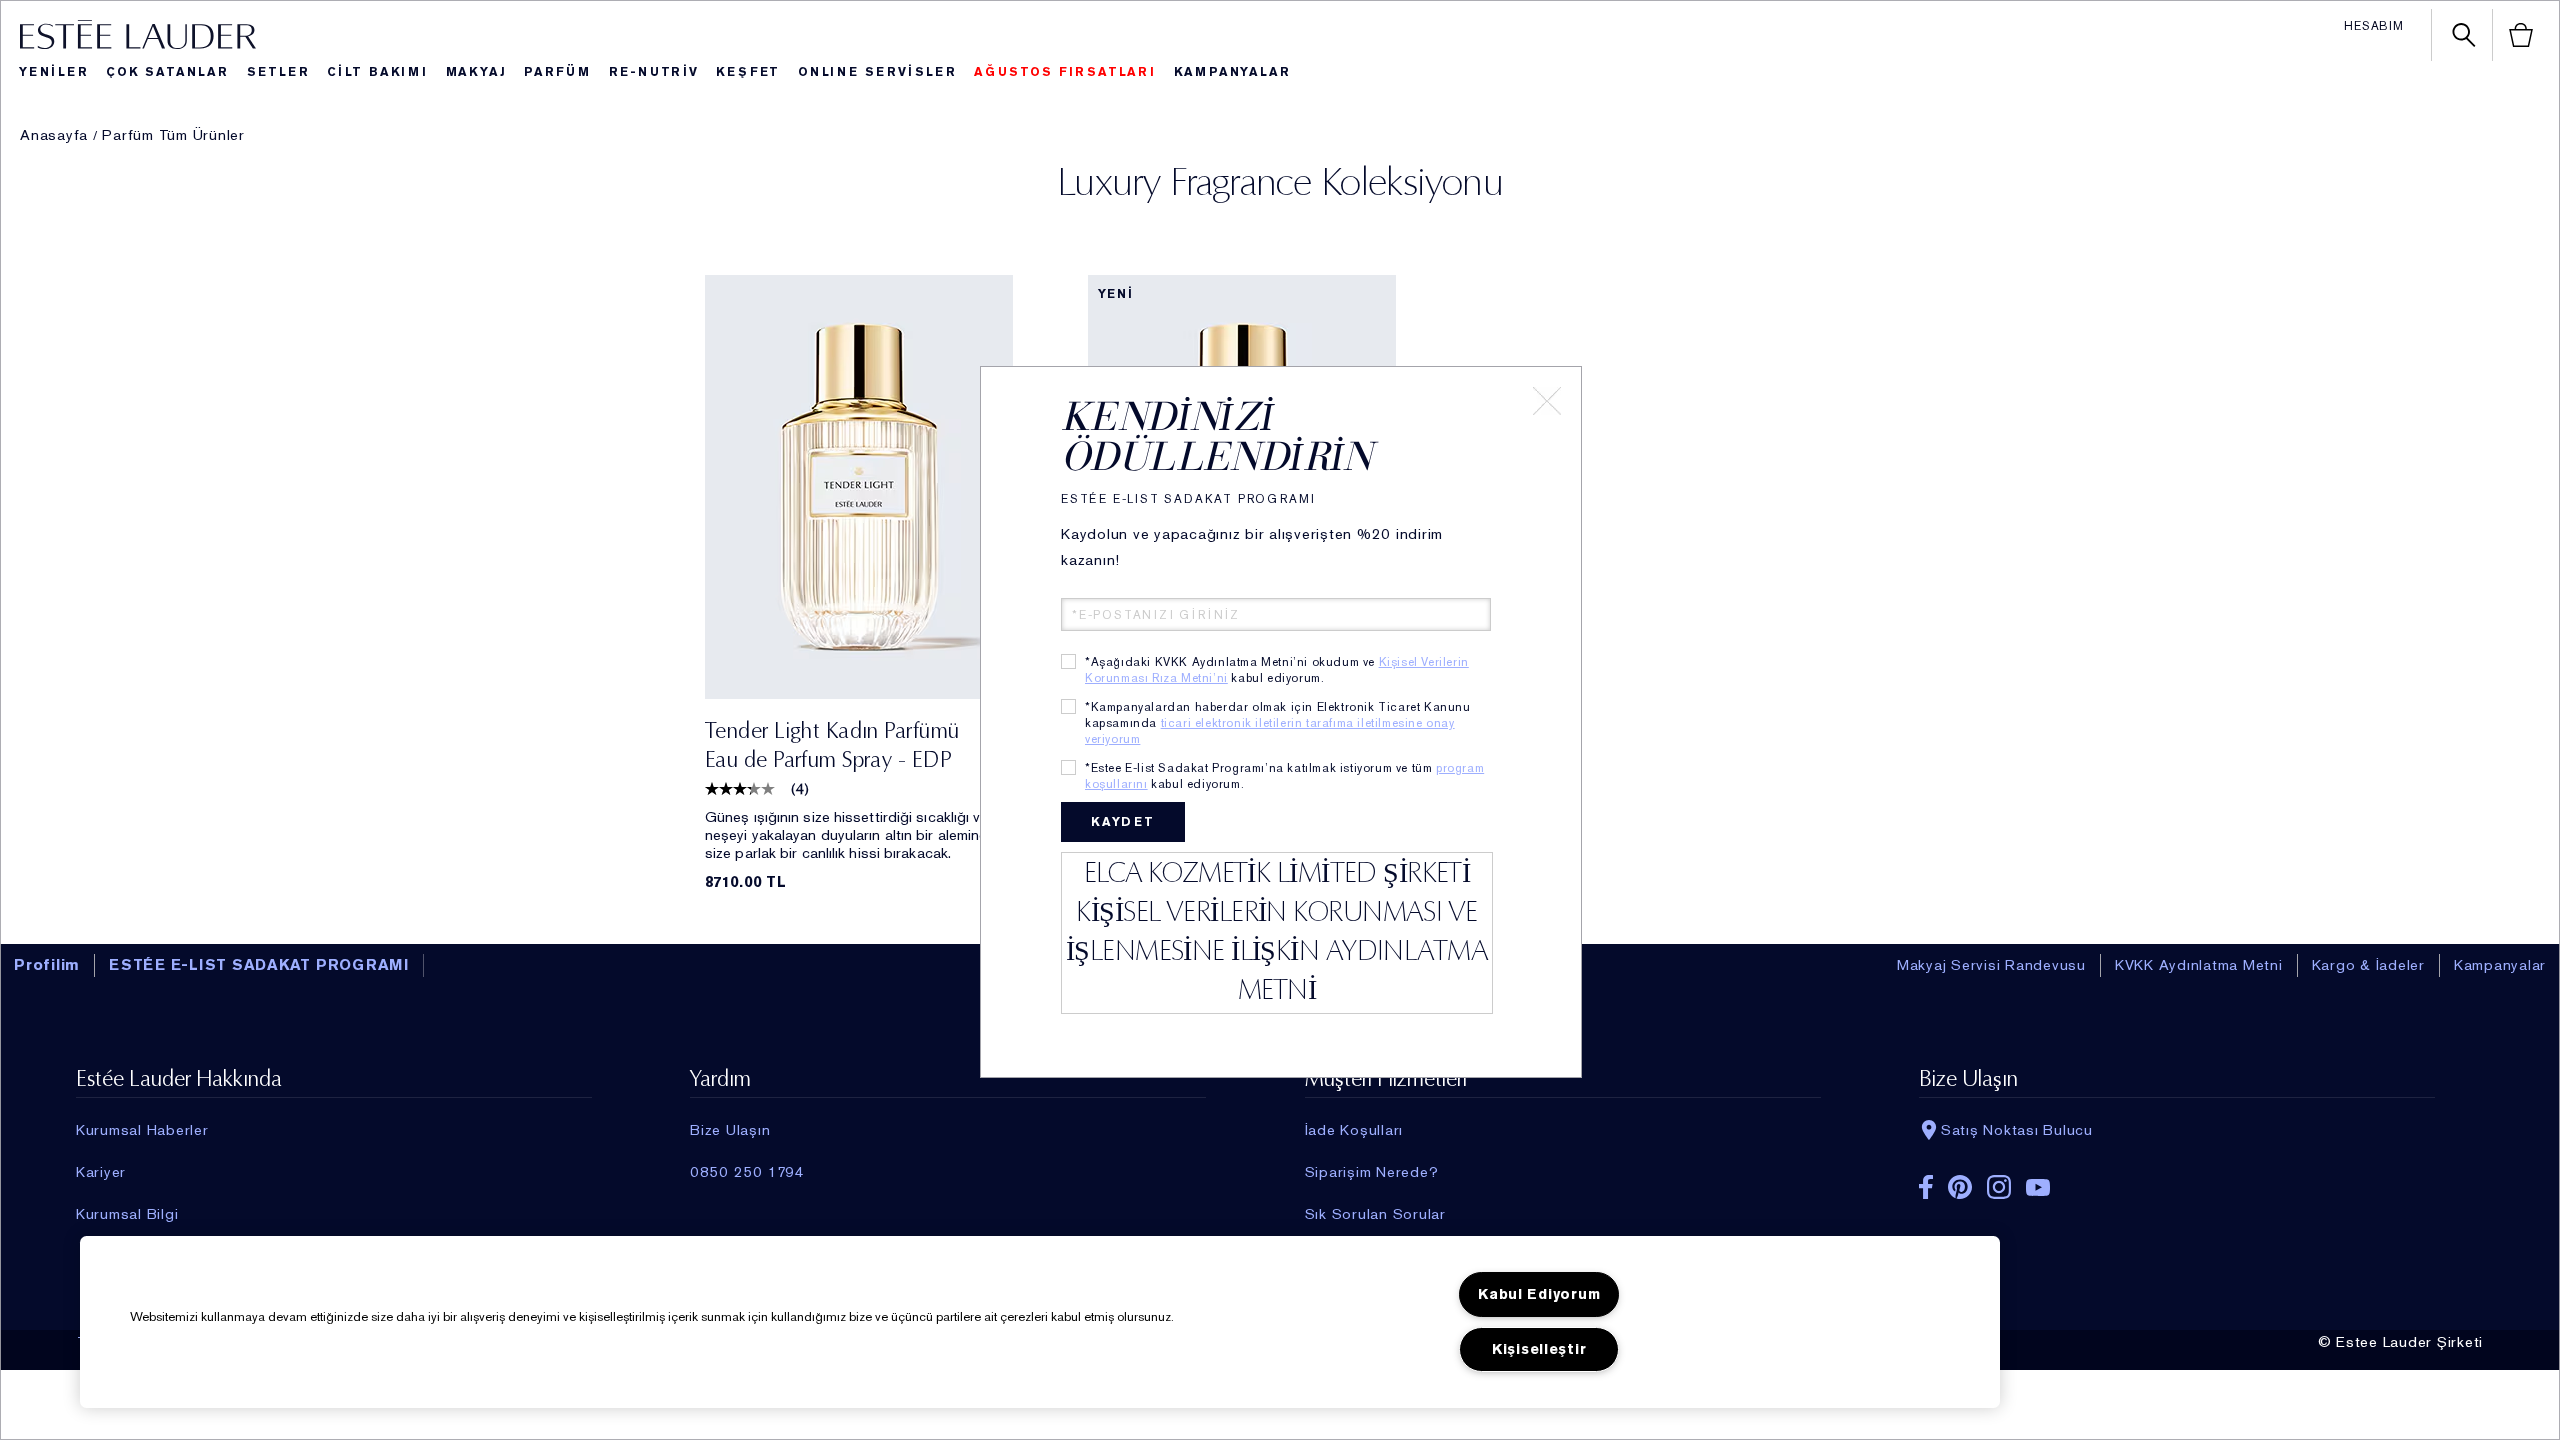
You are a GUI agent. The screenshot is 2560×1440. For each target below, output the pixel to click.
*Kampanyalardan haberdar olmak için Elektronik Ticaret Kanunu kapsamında (1278, 723)
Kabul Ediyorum (1539, 1294)
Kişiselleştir (1539, 1349)
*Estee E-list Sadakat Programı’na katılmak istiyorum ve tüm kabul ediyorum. (1284, 776)
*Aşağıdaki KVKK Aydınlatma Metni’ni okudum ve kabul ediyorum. (1277, 670)
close (1547, 401)
